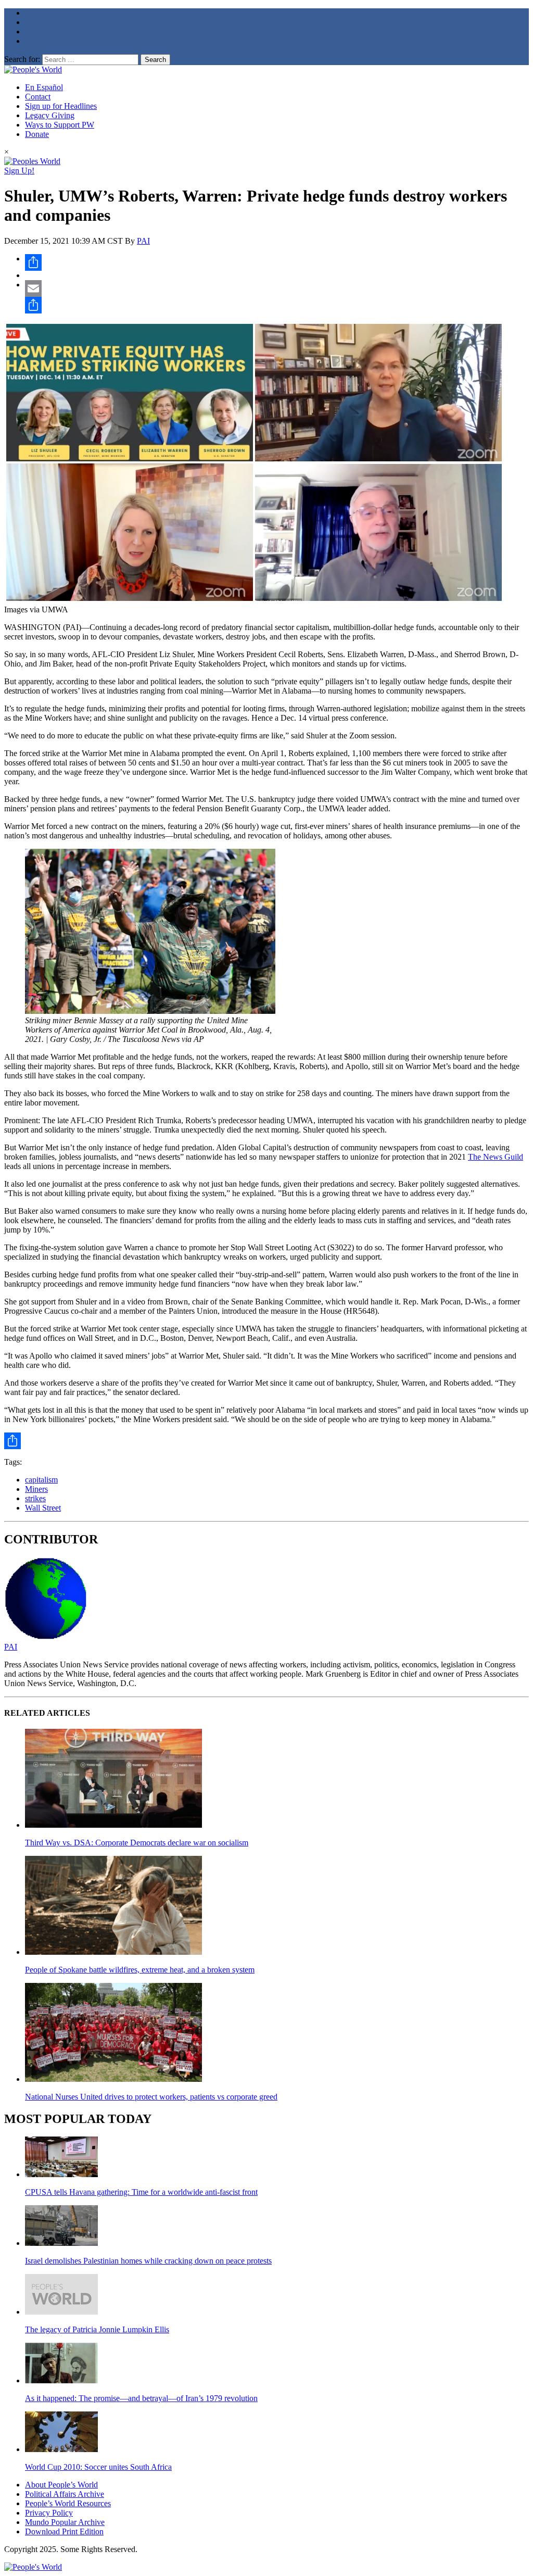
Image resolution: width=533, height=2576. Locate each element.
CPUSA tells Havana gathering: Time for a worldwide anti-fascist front (141, 2192)
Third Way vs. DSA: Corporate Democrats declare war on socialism (137, 1843)
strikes (35, 1498)
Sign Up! (19, 171)
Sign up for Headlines (61, 106)
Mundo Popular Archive (65, 2522)
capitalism (41, 1480)
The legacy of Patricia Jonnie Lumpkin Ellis (97, 2329)
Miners (36, 1489)
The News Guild (496, 1157)
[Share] (277, 262)
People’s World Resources (68, 2503)
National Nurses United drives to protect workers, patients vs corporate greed (151, 2097)
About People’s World (61, 2485)
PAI (143, 241)
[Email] (277, 288)
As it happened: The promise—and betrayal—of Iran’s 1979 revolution (141, 2398)
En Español (44, 87)
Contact (38, 97)
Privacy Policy (49, 2513)
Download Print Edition (64, 2531)
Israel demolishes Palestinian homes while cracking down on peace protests (148, 2261)
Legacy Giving (50, 115)
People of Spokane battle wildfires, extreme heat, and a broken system (140, 1970)
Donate (37, 134)
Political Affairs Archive (65, 2494)
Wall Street (43, 1508)
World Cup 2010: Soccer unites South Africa (98, 2467)
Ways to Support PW (60, 125)
